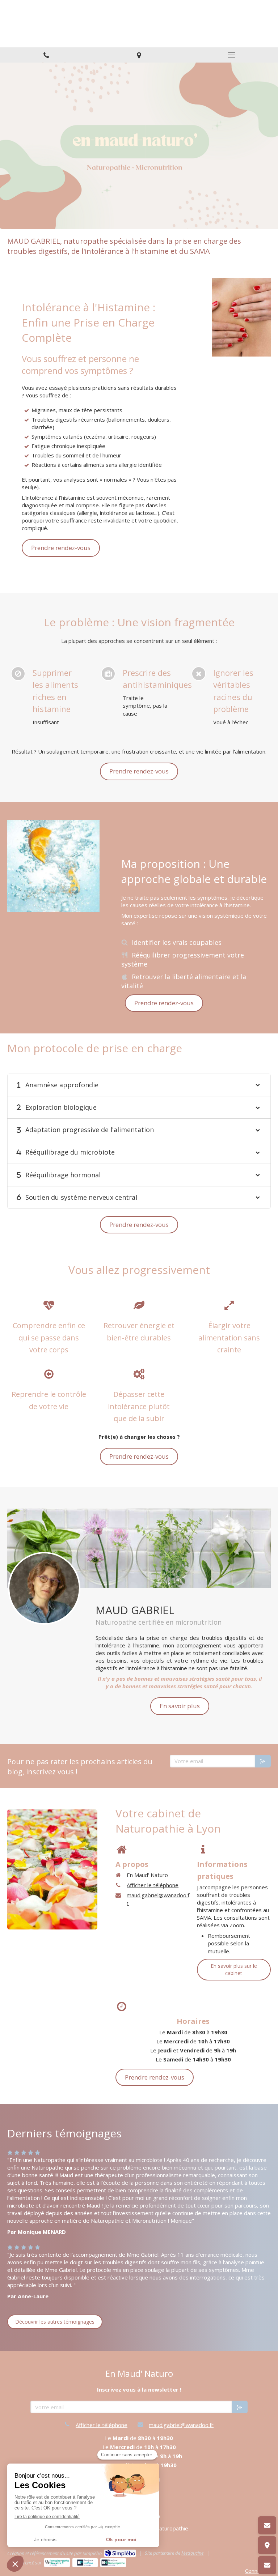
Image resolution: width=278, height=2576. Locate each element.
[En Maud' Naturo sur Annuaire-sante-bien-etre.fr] (57, 2563)
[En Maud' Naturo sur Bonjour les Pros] (85, 2563)
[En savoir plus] (44, 1588)
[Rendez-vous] (267, 2525)
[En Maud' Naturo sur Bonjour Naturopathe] (113, 2563)
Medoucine (192, 2553)
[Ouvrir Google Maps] (267, 2545)
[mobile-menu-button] (232, 55)
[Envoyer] (263, 1761)
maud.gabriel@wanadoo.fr (158, 1899)
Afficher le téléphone (153, 1885)
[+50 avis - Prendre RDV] (267, 2565)
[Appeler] (46, 55)
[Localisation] (139, 55)
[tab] (139, 1085)
